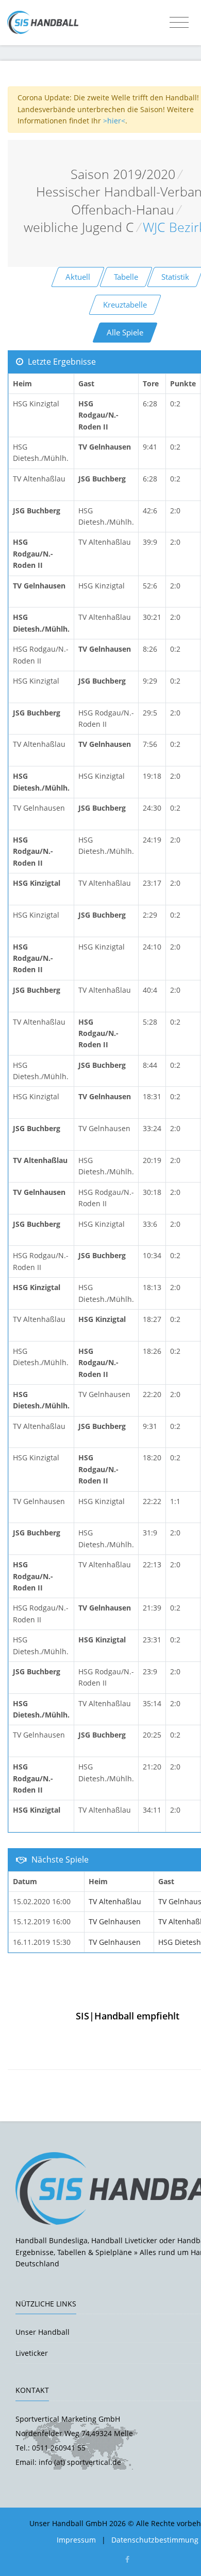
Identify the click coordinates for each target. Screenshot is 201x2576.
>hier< (114, 121)
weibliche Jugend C (79, 227)
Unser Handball (43, 2332)
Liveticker (32, 2353)
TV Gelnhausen (115, 1921)
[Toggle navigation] (179, 23)
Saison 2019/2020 (123, 174)
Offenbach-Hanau (123, 210)
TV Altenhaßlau (115, 1901)
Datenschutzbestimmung (155, 2540)
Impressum (76, 2540)
